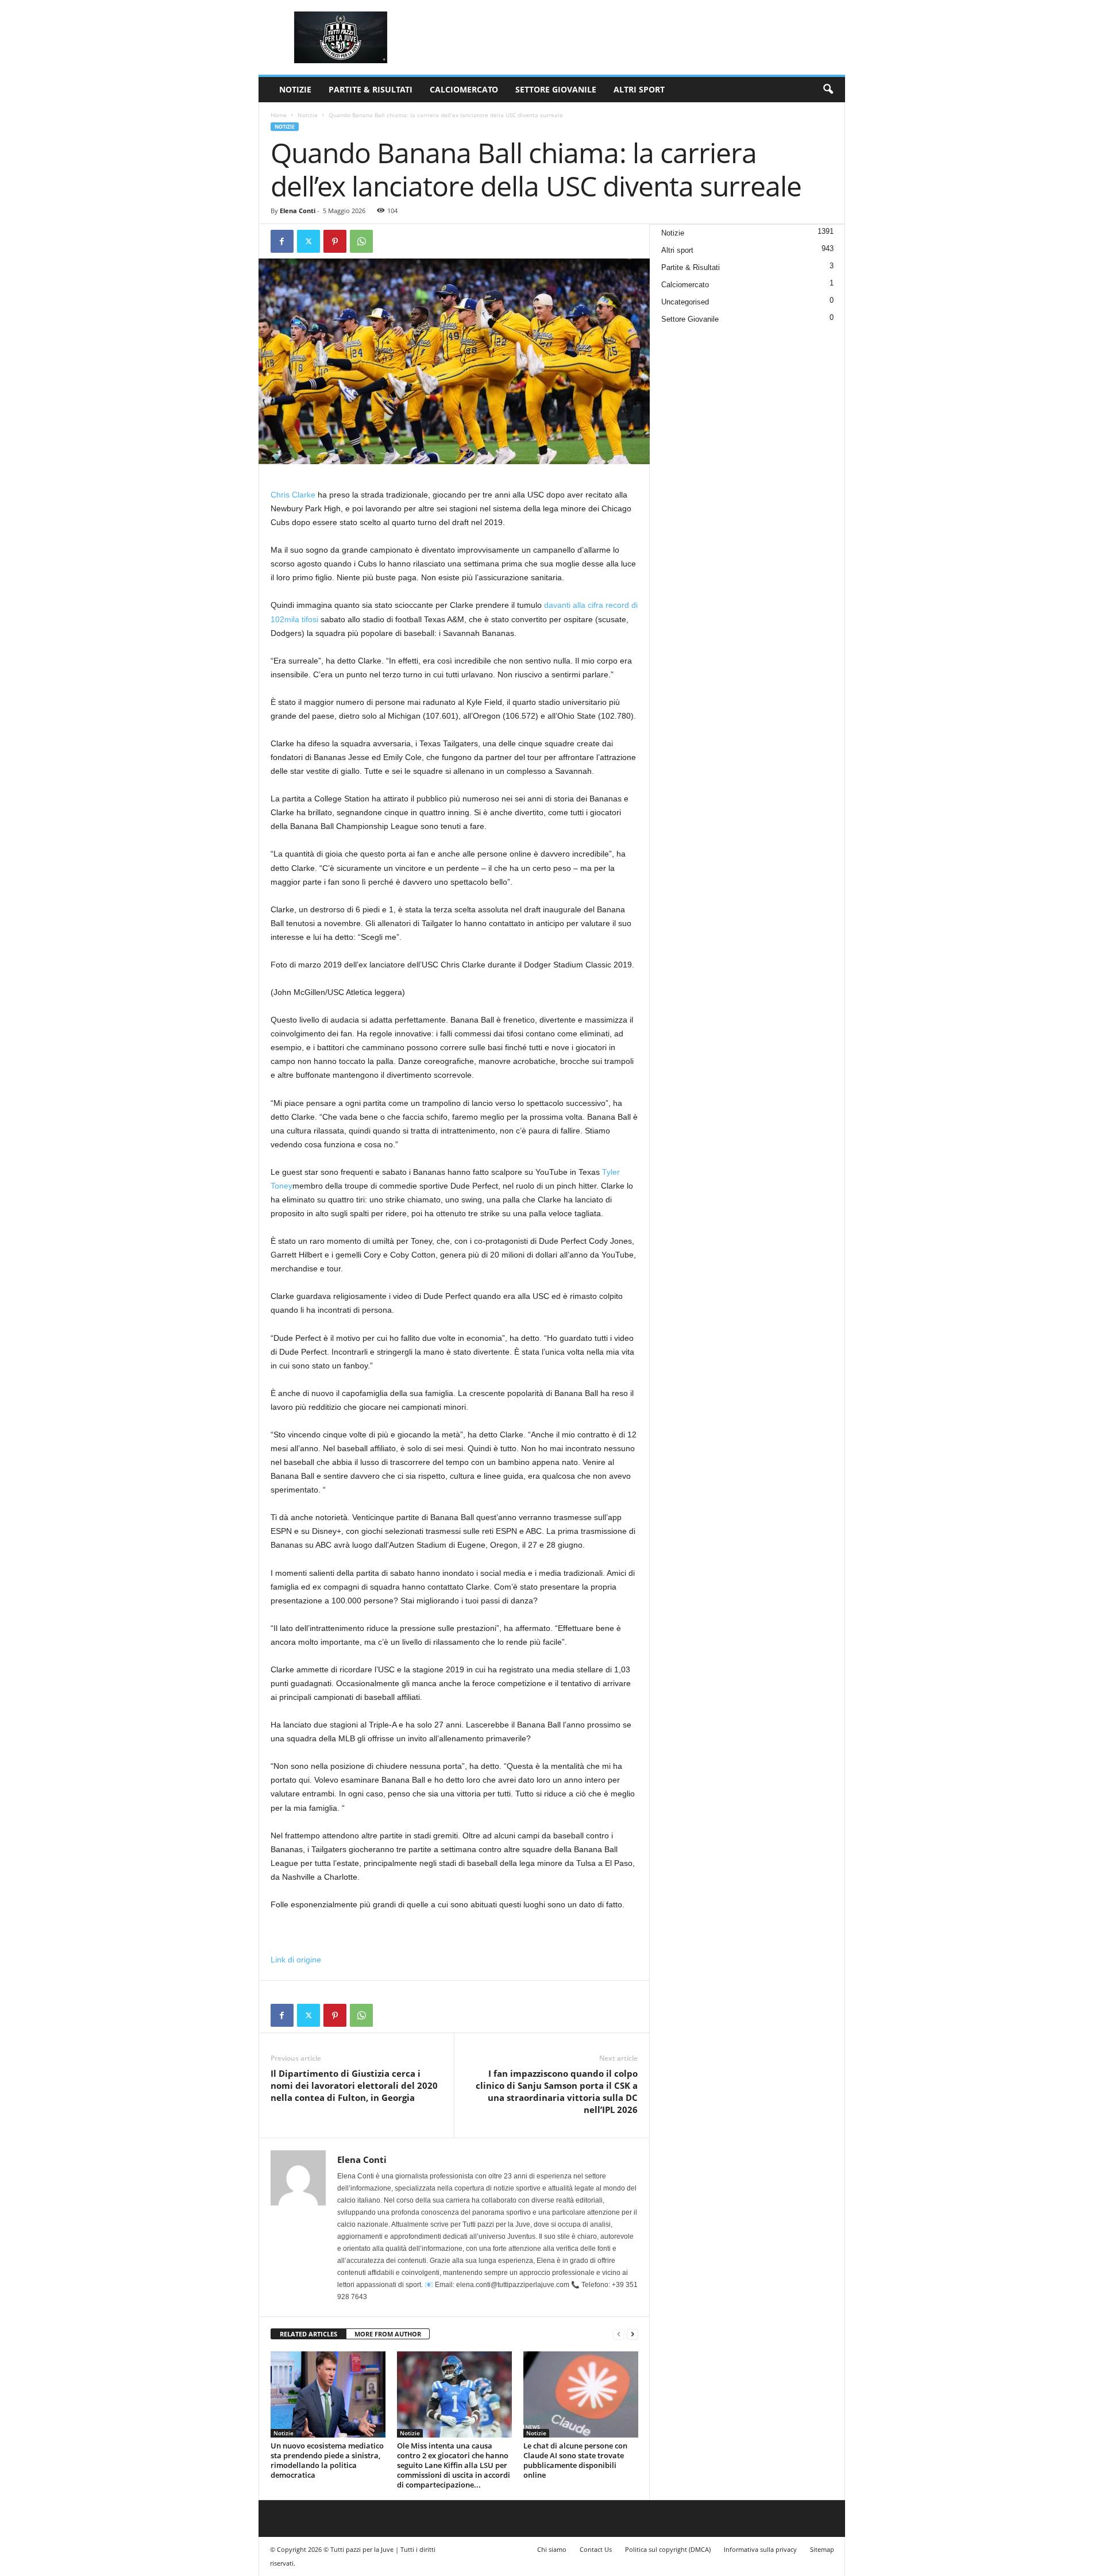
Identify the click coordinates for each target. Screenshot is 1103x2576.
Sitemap (822, 2549)
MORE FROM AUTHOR (388, 2334)
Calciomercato (464, 89)
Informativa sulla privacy (760, 2549)
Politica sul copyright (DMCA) (668, 2549)
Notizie (295, 89)
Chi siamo (552, 2549)
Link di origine (296, 1960)
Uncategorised (685, 302)
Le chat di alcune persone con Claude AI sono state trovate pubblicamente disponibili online (575, 2460)
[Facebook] (282, 241)
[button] (828, 90)
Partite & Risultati (371, 89)
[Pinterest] (335, 241)
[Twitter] (308, 241)
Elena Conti (298, 211)
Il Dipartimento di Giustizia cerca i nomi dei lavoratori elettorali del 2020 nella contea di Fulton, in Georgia (354, 2085)
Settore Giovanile (556, 89)
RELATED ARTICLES (308, 2334)
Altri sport (639, 89)
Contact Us (596, 2549)
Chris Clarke (293, 495)
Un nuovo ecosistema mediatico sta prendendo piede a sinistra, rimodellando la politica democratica (327, 2460)
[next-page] (633, 2334)
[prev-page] (619, 2334)
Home (279, 115)
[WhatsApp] (361, 241)
